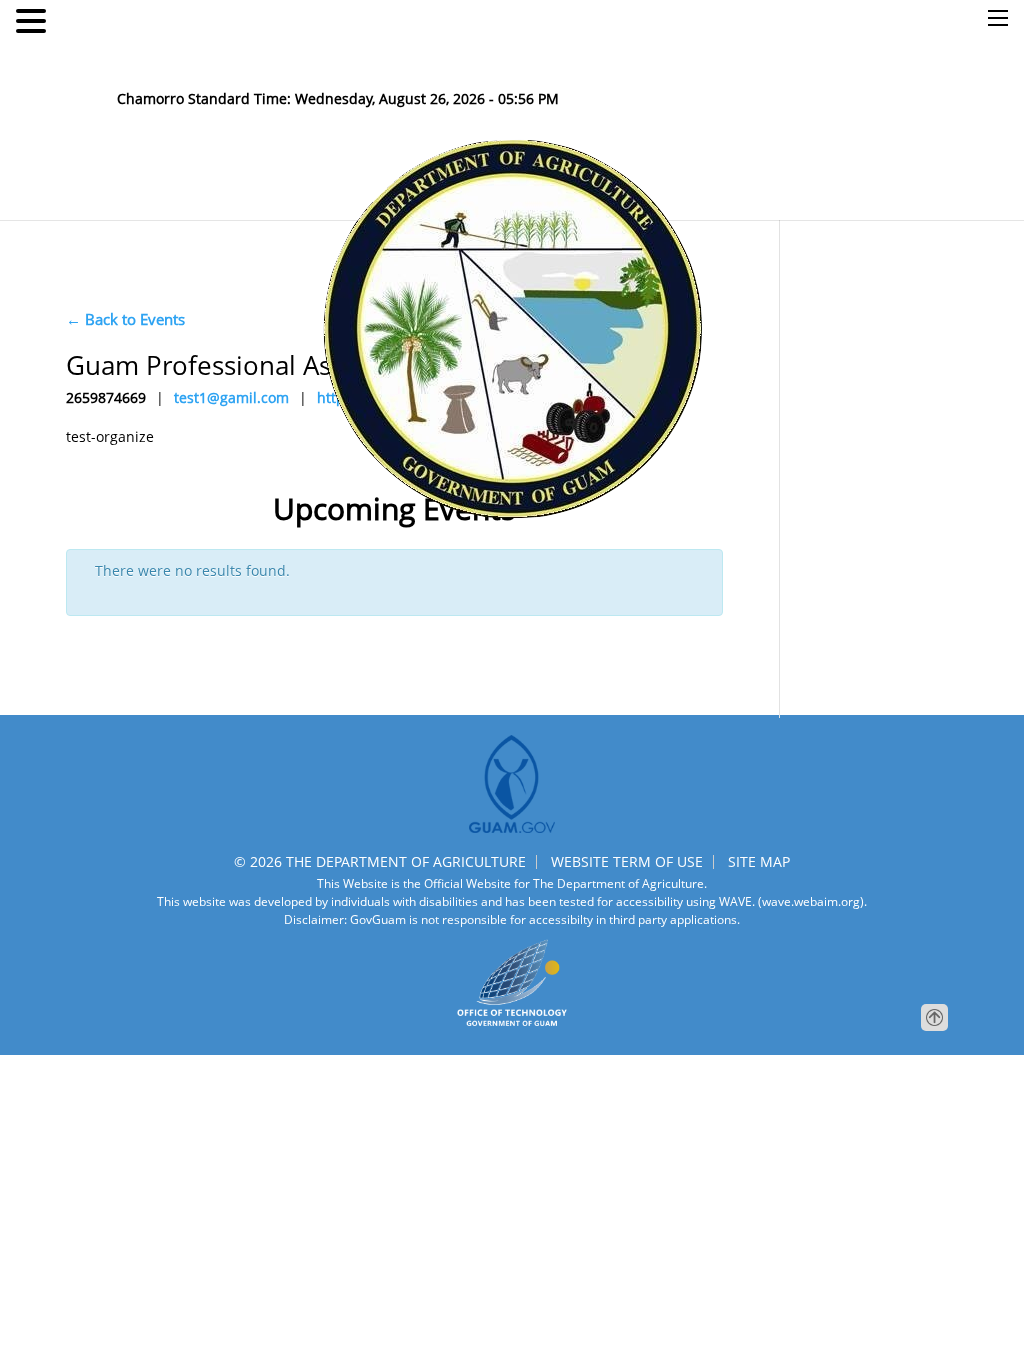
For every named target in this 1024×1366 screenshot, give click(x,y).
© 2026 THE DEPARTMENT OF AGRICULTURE (380, 861)
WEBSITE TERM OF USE (627, 861)
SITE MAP (759, 861)
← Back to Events (125, 319)
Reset (454, 59)
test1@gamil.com (231, 397)
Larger (505, 59)
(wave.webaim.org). (811, 901)
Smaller (399, 59)
